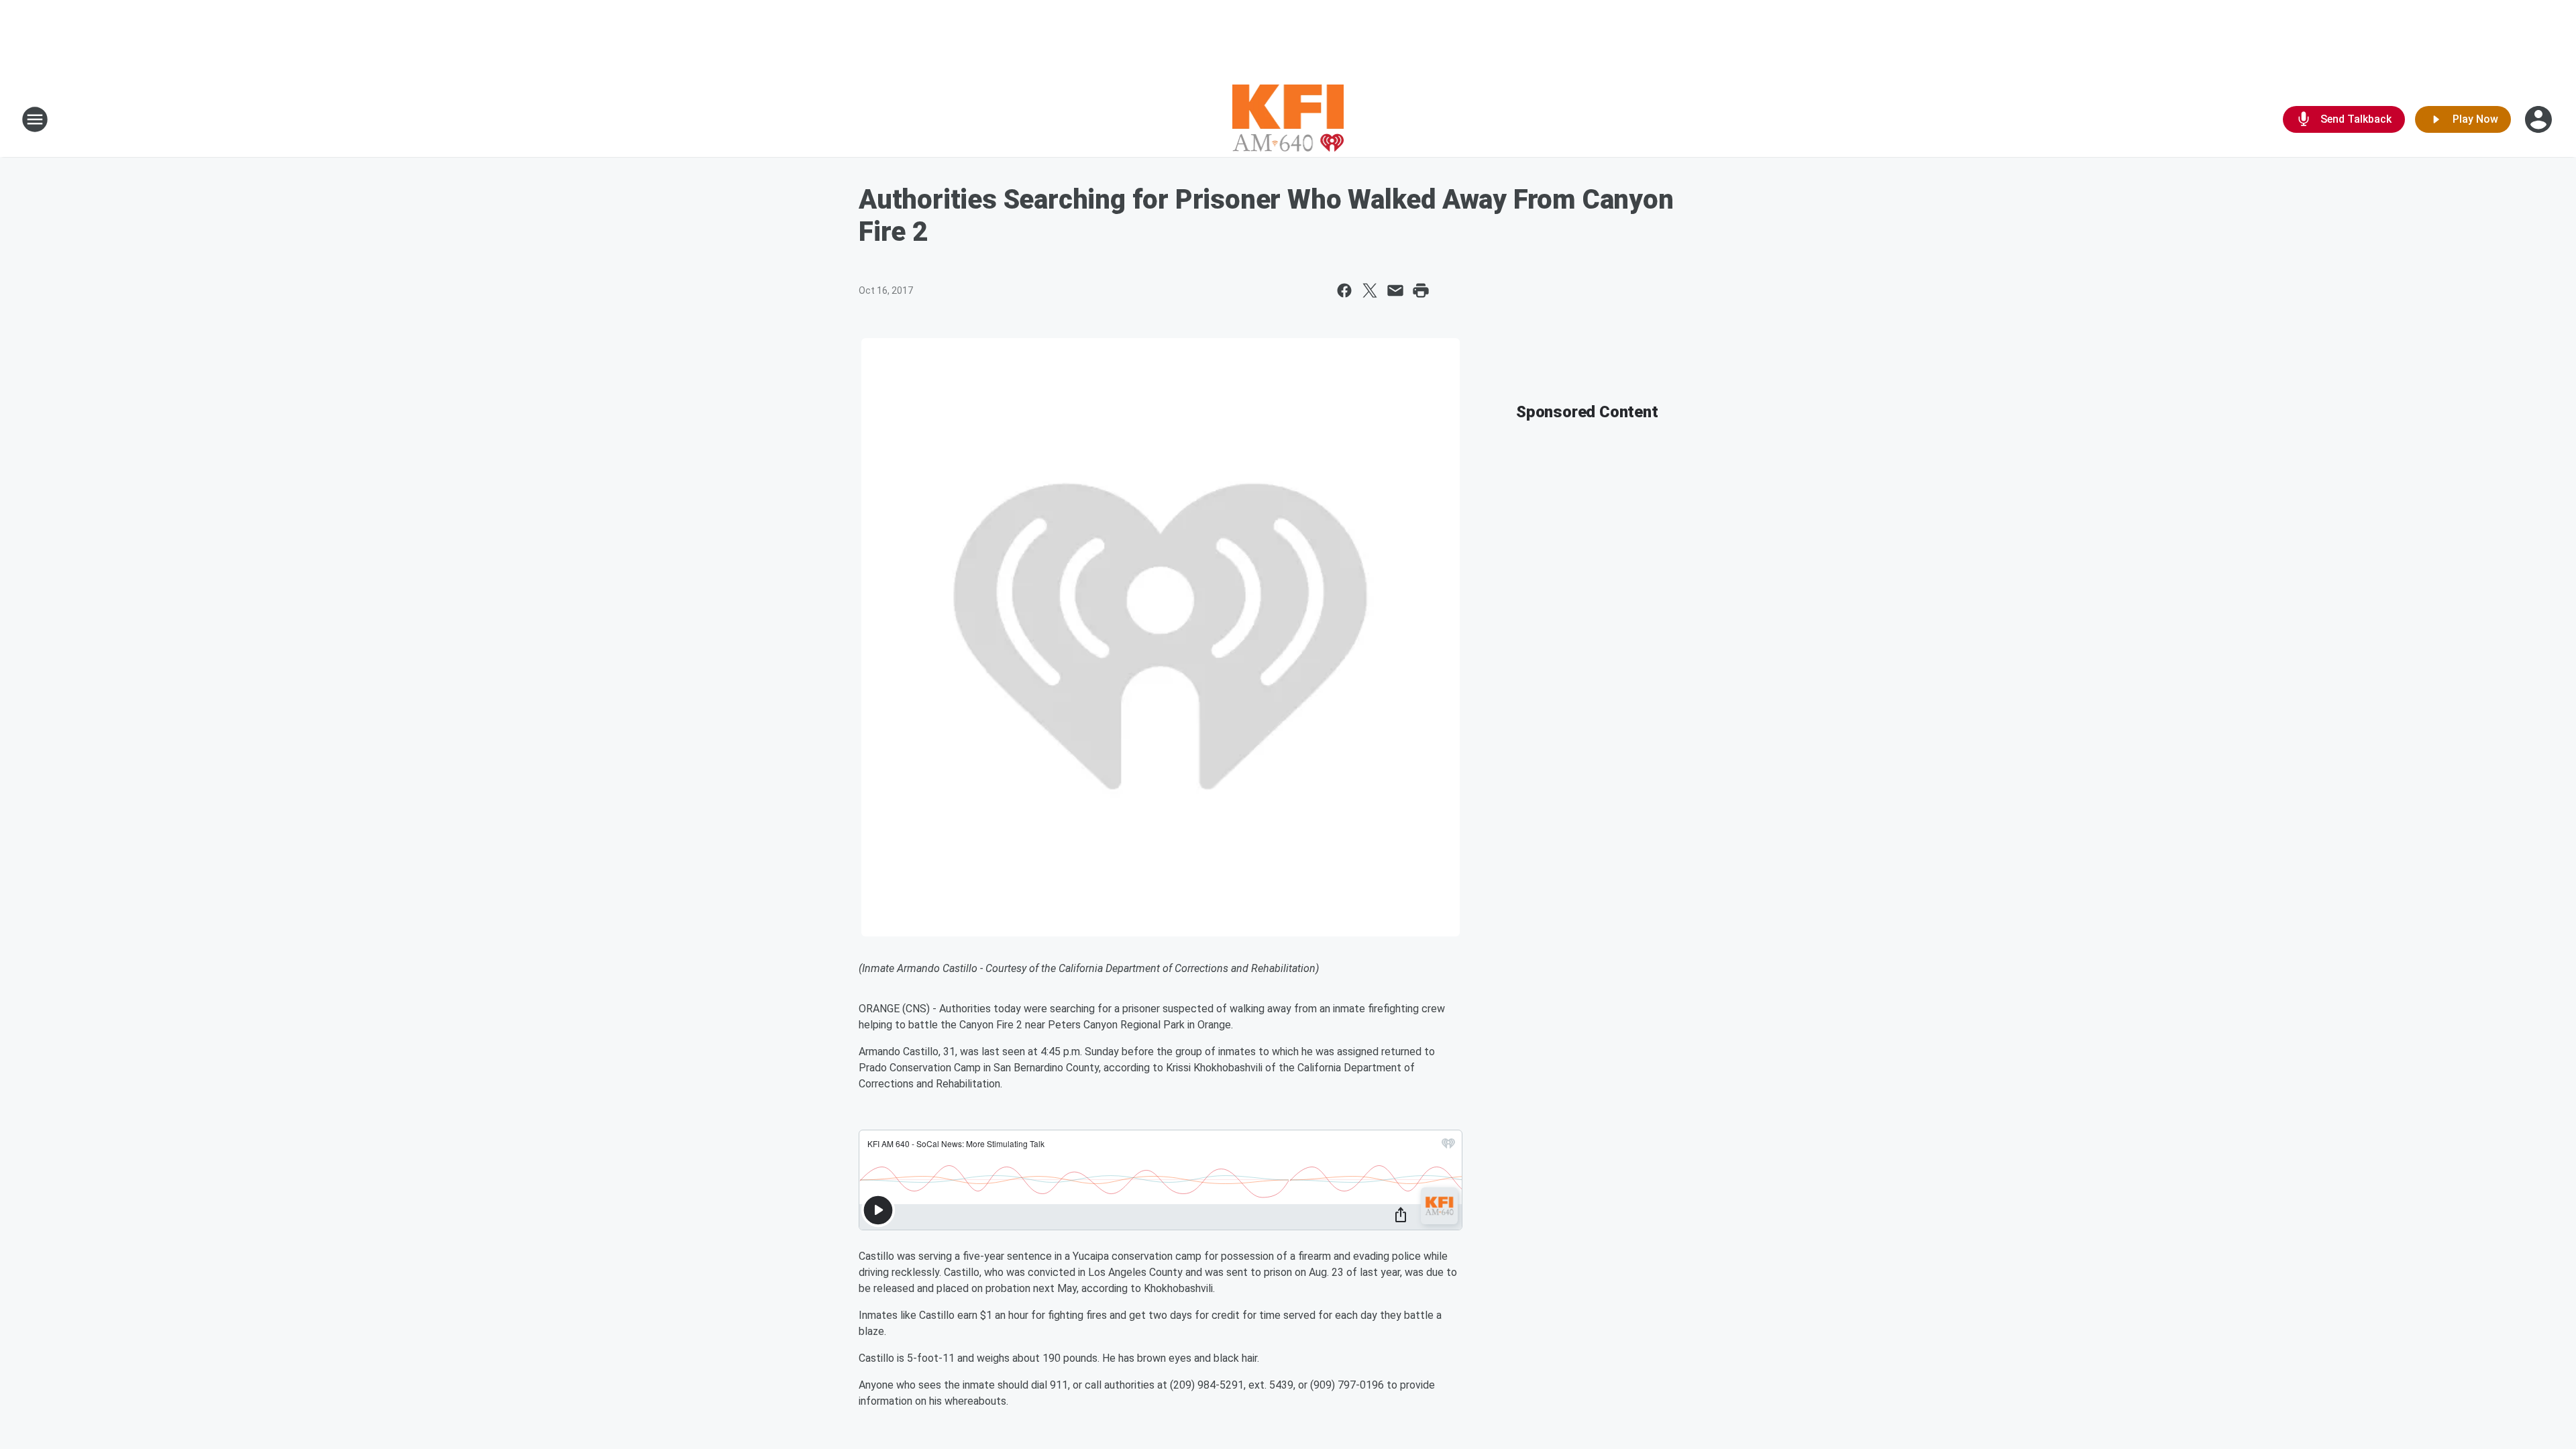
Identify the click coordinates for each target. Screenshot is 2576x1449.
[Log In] (2540, 119)
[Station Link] (1288, 119)
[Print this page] (1421, 290)
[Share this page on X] (1370, 290)
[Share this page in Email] (1395, 290)
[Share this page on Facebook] (1344, 290)
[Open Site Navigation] (35, 119)
